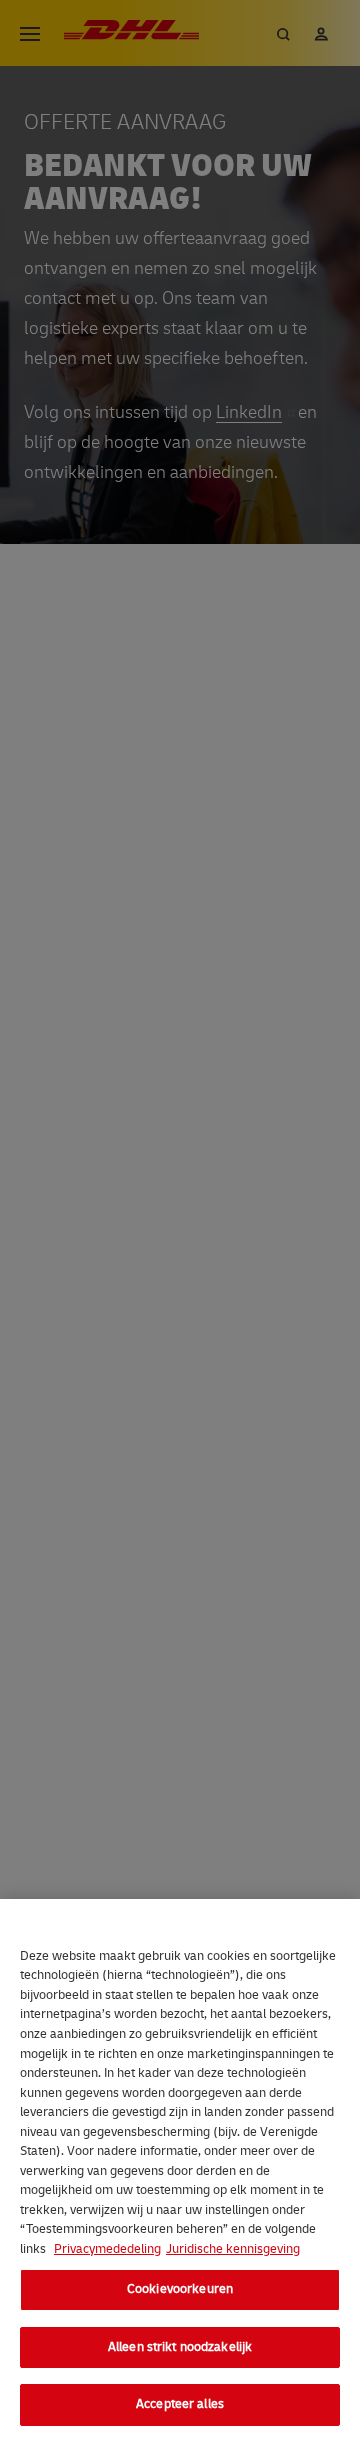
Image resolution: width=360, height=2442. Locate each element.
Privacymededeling (107, 2249)
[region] (180, 2170)
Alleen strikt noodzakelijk (180, 2347)
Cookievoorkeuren (180, 2289)
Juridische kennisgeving (233, 2249)
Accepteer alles (180, 2404)
